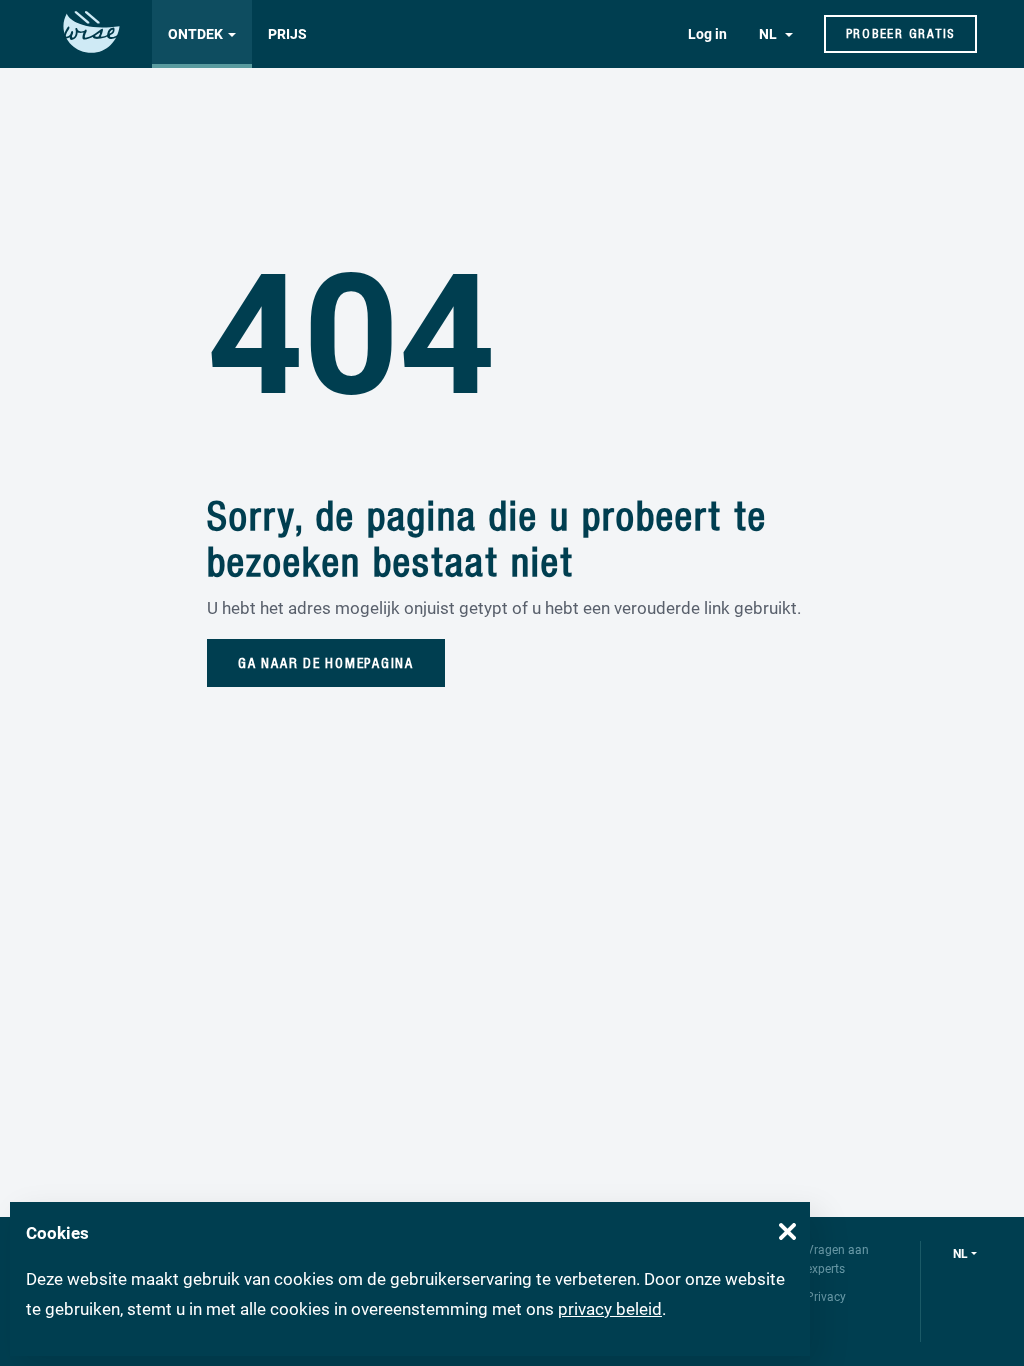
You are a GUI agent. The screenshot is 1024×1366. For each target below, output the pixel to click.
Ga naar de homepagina (326, 663)
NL (769, 34)
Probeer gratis (901, 33)
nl (960, 1254)
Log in (707, 34)
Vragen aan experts (837, 1259)
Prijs (287, 34)
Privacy (826, 1297)
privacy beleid (610, 1309)
